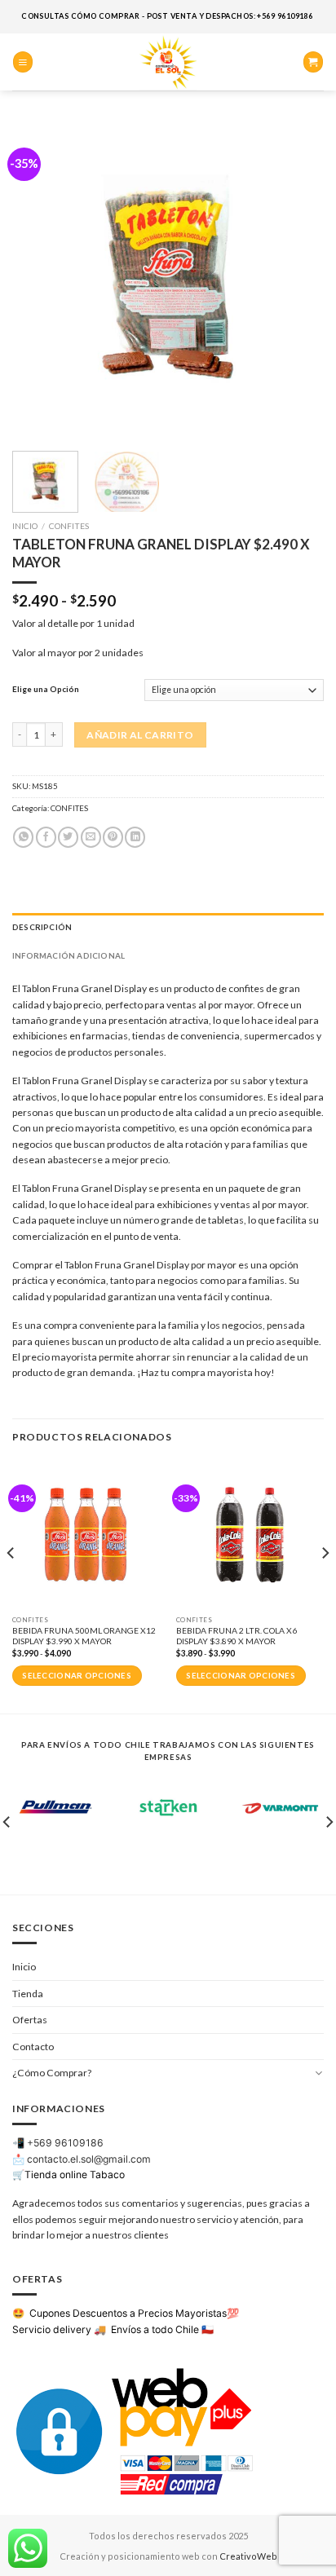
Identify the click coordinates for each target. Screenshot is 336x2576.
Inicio (25, 526)
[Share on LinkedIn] (135, 837)
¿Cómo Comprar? (52, 2073)
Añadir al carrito (140, 735)
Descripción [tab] (42, 927)
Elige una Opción (46, 689)
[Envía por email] (91, 837)
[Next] (297, 279)
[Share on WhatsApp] (23, 837)
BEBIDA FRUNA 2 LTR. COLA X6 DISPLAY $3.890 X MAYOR (237, 1636)
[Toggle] (319, 2073)
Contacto (33, 2047)
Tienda (28, 1994)
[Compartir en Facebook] (46, 837)
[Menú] (23, 62)
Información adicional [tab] (69, 955)
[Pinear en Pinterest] (113, 837)
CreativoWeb (248, 2556)
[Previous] (39, 279)
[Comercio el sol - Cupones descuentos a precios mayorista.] (168, 62)
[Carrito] (313, 62)
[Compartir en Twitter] (68, 837)
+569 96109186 (65, 2143)
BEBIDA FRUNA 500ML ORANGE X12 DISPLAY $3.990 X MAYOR (84, 1636)
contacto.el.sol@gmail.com (89, 2159)
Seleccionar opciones (77, 1676)
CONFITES (69, 526)
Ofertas (30, 2020)
